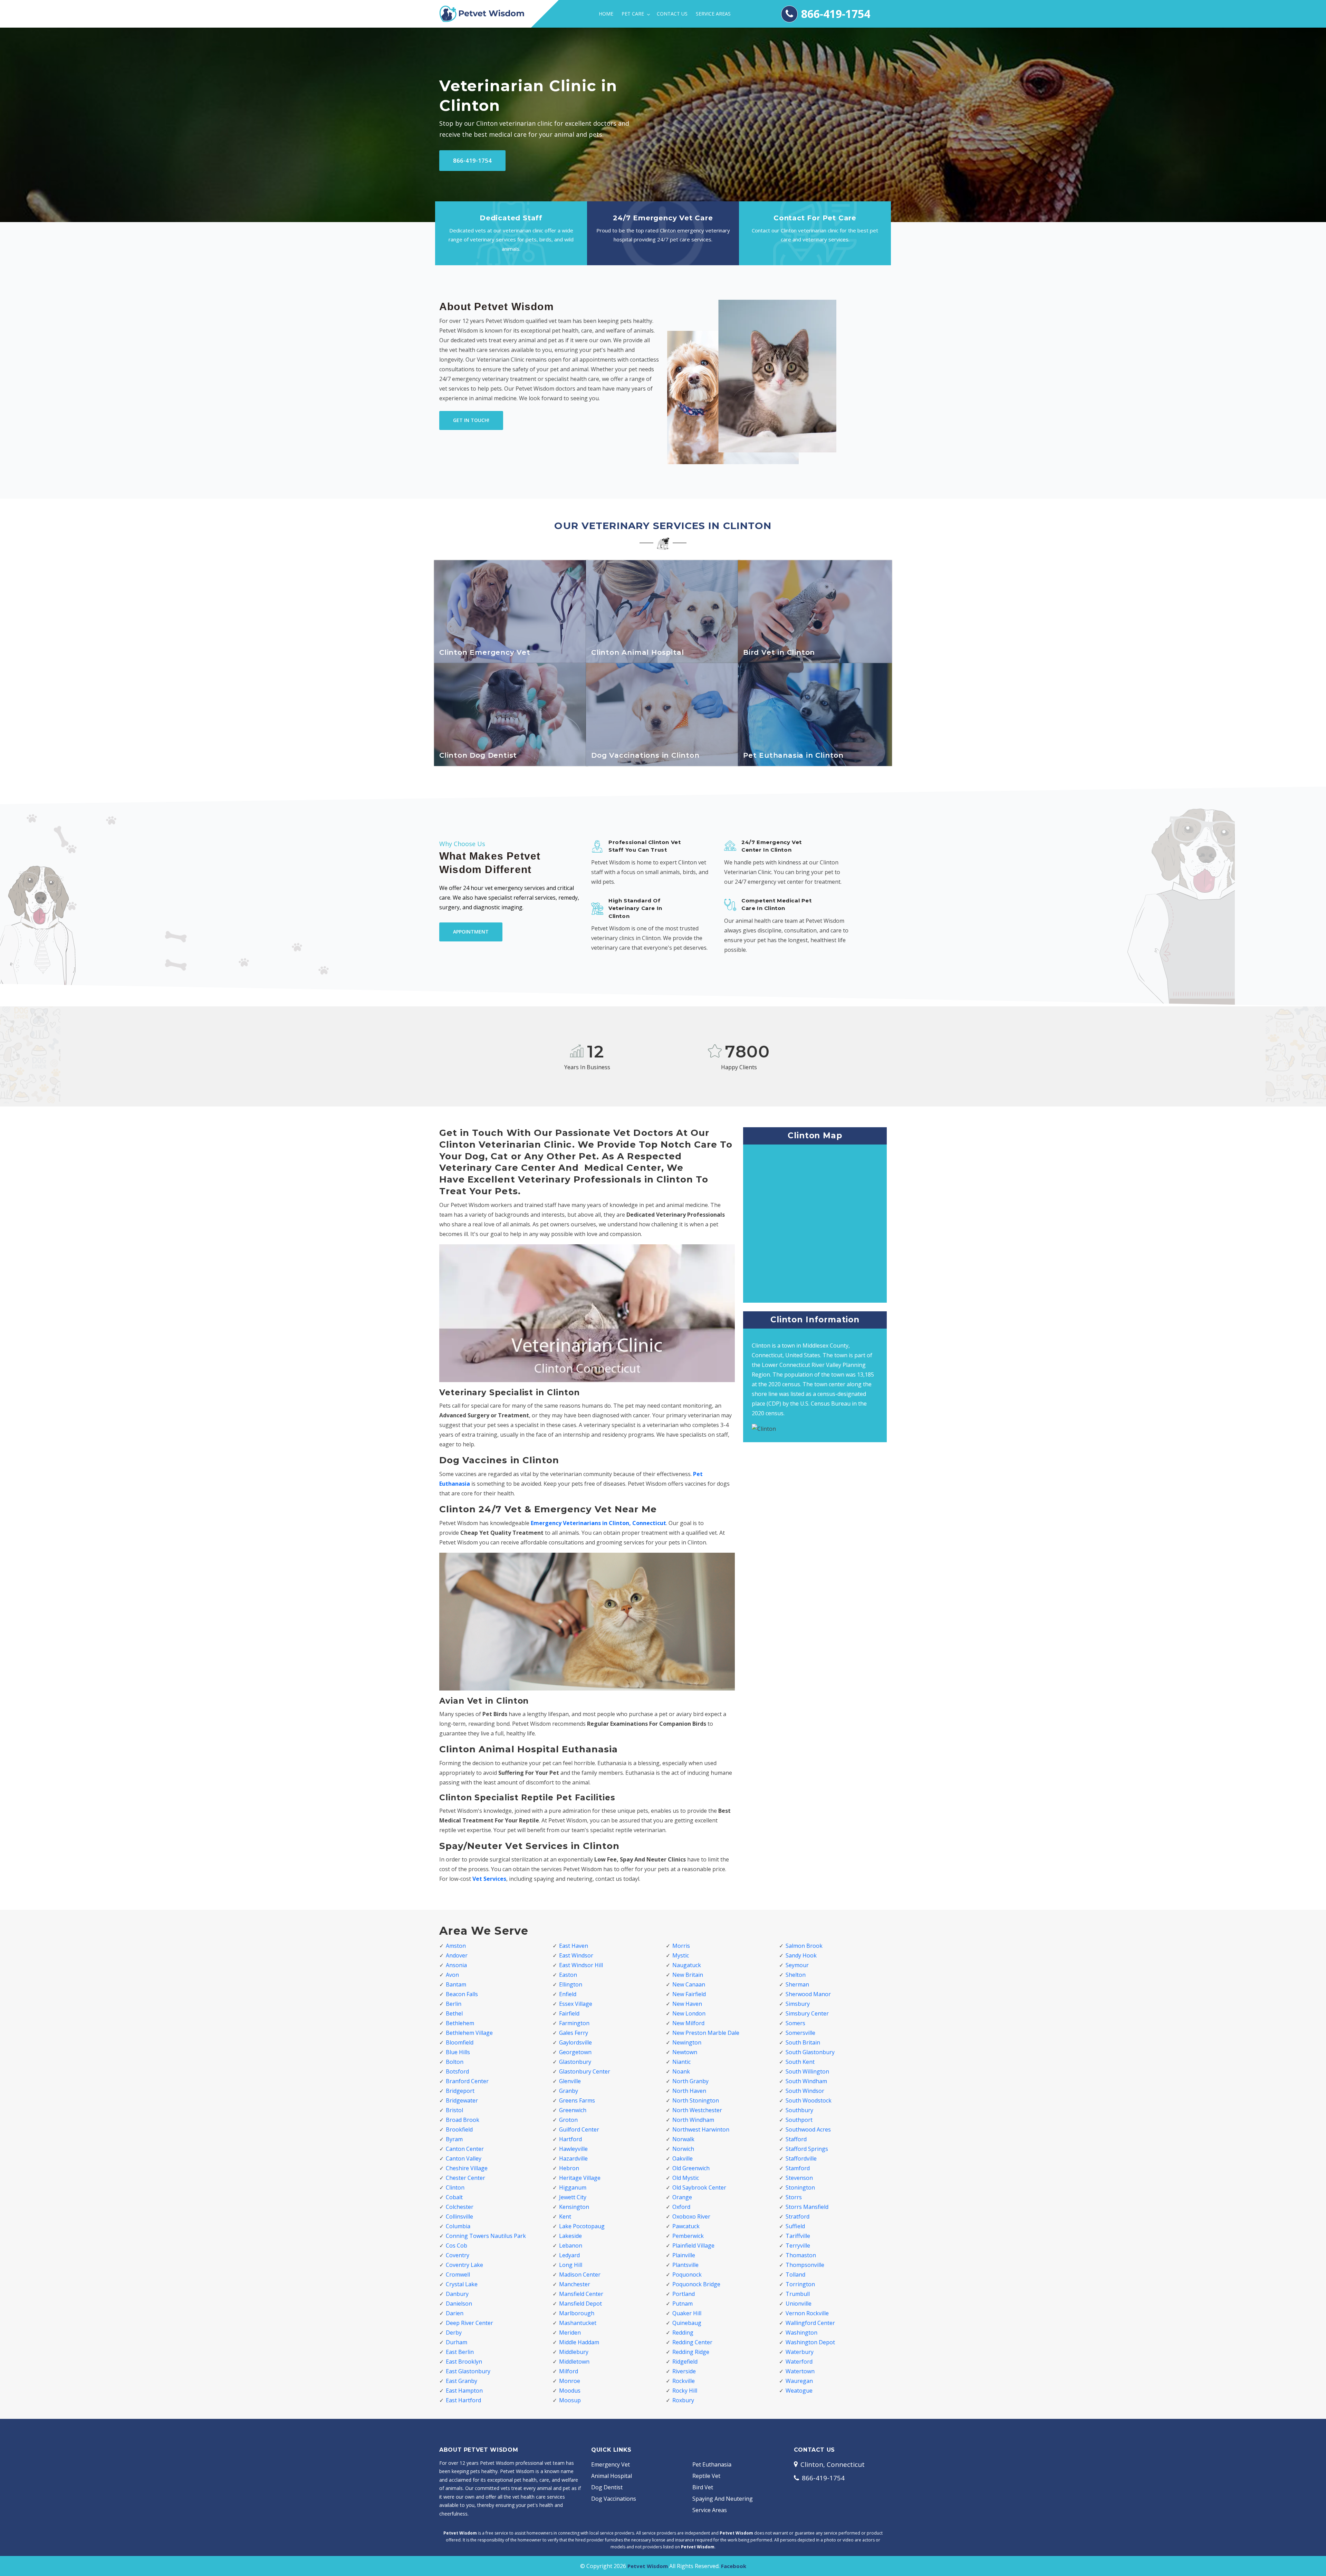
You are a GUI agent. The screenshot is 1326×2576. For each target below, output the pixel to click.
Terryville (798, 2245)
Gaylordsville (575, 2042)
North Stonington (696, 2100)
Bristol (454, 2110)
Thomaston (801, 2255)
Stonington (800, 2187)
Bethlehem (460, 2023)
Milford (569, 2371)
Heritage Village (580, 2178)
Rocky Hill (685, 2391)
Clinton (455, 2187)
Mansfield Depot (580, 2304)
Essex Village (576, 2004)
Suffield (795, 2226)
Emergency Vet (611, 2464)
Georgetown (575, 2052)
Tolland (795, 2275)
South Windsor (805, 2091)
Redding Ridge (691, 2352)
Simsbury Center (807, 2013)
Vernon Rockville (807, 2313)
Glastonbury (575, 2062)
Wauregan (799, 2381)
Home (606, 14)
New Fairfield (689, 1994)
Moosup (570, 2400)
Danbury (457, 2294)
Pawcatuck (686, 2226)
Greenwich (573, 2110)
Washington (801, 2333)
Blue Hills (458, 2052)
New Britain (688, 1975)
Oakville (683, 2158)
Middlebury (574, 2352)
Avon (452, 1975)
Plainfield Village (693, 2245)
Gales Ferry (574, 2033)
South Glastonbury (810, 2052)
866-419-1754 (836, 14)
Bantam (456, 1984)
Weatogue (799, 2391)
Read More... (511, 655)
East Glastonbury (468, 2371)
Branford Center (467, 2081)
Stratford (797, 2216)
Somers (795, 2023)
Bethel (454, 2013)
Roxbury (683, 2400)
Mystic (681, 1955)
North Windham (693, 2120)
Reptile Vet (706, 2476)
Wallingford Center (810, 2323)
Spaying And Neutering (723, 2499)
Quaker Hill (687, 2313)
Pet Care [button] (633, 14)
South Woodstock (809, 2100)
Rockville (684, 2381)
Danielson (459, 2304)
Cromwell (458, 2275)
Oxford (681, 2207)
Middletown (574, 2362)
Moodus (570, 2391)
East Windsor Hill (581, 1965)
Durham (457, 2342)
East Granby (462, 2381)
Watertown (800, 2371)
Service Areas (713, 14)
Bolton (455, 2062)
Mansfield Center (581, 2294)
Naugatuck (687, 1965)
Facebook (734, 2566)
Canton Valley (464, 2158)
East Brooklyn (464, 2362)
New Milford (688, 2023)
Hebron (569, 2168)
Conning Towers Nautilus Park (486, 2236)
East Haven (574, 1946)
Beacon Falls (462, 1994)
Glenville (570, 2081)
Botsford (457, 2071)
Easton (568, 1975)
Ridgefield (685, 2362)
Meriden (570, 2333)
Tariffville (798, 2236)
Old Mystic (686, 2178)
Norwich (683, 2149)
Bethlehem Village (469, 2033)
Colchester (460, 2207)
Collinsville (459, 2216)
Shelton (796, 1975)
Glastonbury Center (585, 2071)
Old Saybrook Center (699, 2187)
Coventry (458, 2255)
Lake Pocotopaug (582, 2226)
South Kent (800, 2062)
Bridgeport (460, 2091)
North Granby (690, 2081)
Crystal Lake (462, 2284)
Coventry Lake (464, 2265)
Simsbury (798, 2004)
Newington (687, 2042)
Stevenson (799, 2178)
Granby (569, 2091)
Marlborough (577, 2313)
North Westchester (697, 2110)
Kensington (574, 2207)
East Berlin (460, 2352)
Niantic (681, 2062)
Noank (681, 2071)
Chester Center (465, 2178)
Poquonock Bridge (696, 2284)
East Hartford (463, 2400)
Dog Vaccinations (614, 2499)
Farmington (574, 2023)
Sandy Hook (801, 1955)
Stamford (798, 2168)
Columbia (458, 2226)
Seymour (797, 1965)
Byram (454, 2139)
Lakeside (570, 2236)
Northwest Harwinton (701, 2129)
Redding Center (692, 2342)
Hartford (570, 2139)
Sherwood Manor (808, 1994)
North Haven (689, 2091)
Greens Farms (577, 2100)
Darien (455, 2313)
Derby (454, 2333)
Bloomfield (460, 2042)
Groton (568, 2120)
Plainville (684, 2255)
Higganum (573, 2187)
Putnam (683, 2304)
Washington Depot (810, 2342)
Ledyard (569, 2255)
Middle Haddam (579, 2342)
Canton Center (465, 2149)
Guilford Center (579, 2129)
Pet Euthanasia (712, 2464)
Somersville (800, 2033)
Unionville (799, 2304)
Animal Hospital (612, 2476)
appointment (471, 932)
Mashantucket (578, 2323)
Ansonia (456, 1965)
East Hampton (464, 2391)
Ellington (571, 1984)
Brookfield (459, 2129)
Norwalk (683, 2139)
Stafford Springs (807, 2149)
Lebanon (571, 2245)
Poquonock (687, 2275)
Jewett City (573, 2197)
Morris (681, 1946)
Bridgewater (462, 2100)
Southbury (799, 2110)
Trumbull (798, 2294)
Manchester (575, 2284)
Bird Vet (703, 2487)
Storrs (794, 2197)
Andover (457, 1955)
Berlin (454, 2004)
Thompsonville (805, 2265)
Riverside (684, 2371)
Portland (684, 2294)
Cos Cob (457, 2245)
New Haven (687, 2004)
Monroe (570, 2381)
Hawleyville (573, 2149)
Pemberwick (688, 2236)
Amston (456, 1946)
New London (689, 2013)
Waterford (799, 2362)
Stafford (796, 2139)
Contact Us (672, 14)
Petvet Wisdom (648, 2566)
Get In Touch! (471, 420)
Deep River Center (469, 2323)
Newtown (685, 2052)
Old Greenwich (691, 2168)
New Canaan (689, 1984)
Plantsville (685, 2265)
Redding (683, 2333)
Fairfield (569, 2013)
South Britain (803, 2042)
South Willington (807, 2071)
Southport (799, 2120)
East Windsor (576, 1955)
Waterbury (800, 2352)
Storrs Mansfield (807, 2207)
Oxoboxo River (691, 2216)
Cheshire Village (467, 2168)
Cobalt (454, 2197)
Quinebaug (687, 2323)
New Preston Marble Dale (706, 2033)
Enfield (568, 1994)
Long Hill (571, 2265)
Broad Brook (463, 2120)
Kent (565, 2216)
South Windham (806, 2081)
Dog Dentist (607, 2487)
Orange (682, 2197)
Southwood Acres (808, 2129)
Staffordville (801, 2158)
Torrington (800, 2284)
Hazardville (573, 2158)
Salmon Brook (804, 1946)
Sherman (797, 1984)
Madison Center (580, 2275)
